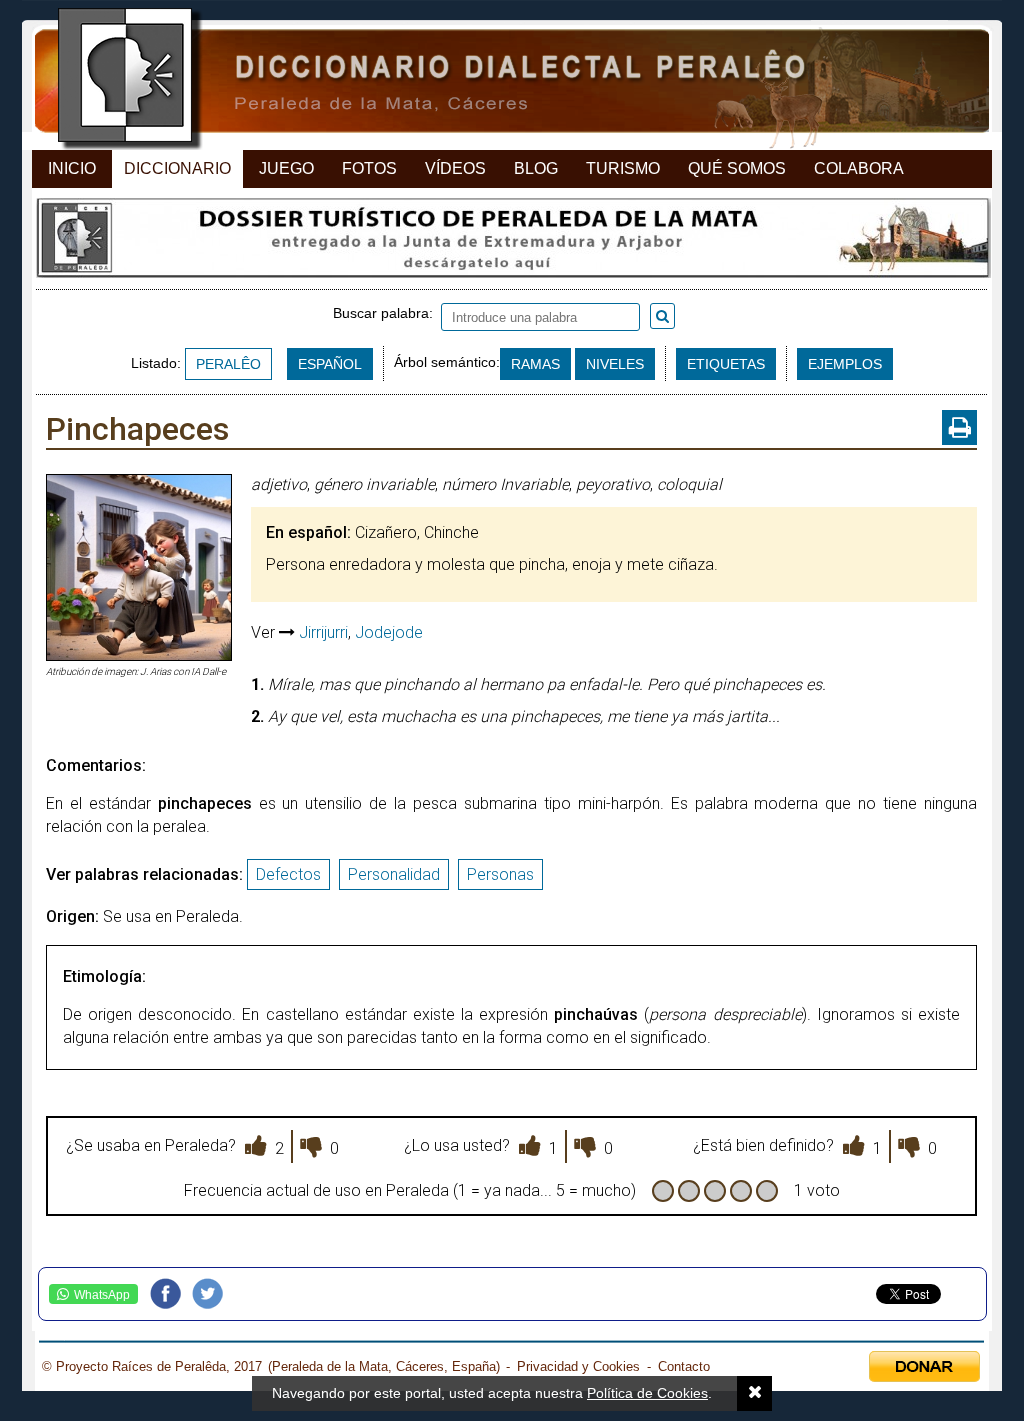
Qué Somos (737, 168)
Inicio (72, 168)
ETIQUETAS (726, 364)
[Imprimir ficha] (959, 427)
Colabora (859, 168)
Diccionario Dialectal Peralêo (494, 80)
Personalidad (394, 874)
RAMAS (535, 364)
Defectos (288, 874)
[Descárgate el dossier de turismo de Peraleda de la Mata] (511, 243)
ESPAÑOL (330, 364)
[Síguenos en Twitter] (213, 1294)
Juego (286, 168)
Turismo (623, 168)
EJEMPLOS (845, 364)
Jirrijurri (323, 632)
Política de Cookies (647, 1393)
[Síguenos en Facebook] (171, 1294)
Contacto (684, 1366)
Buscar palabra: (387, 313)
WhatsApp (102, 1295)
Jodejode (389, 632)
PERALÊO (228, 364)
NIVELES (615, 364)
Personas (500, 874)
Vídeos (455, 168)
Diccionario (177, 168)
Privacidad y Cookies (578, 1366)
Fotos (369, 168)
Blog (536, 168)
